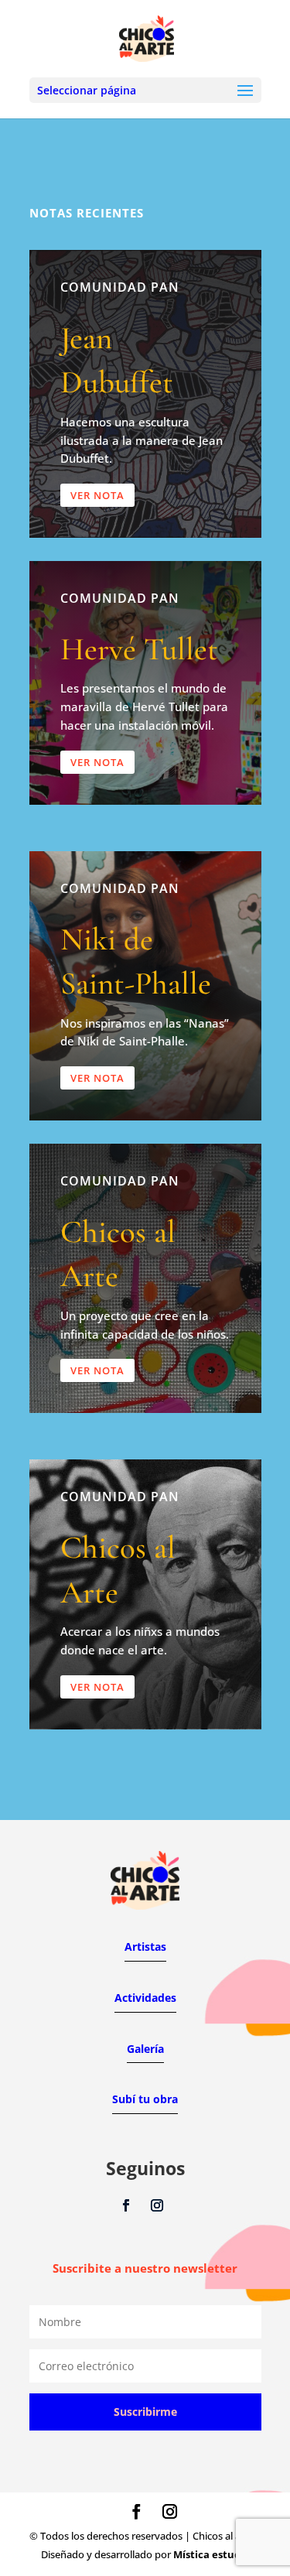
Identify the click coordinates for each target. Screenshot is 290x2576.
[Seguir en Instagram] (157, 2205)
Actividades (145, 1998)
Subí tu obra (145, 2099)
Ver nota (97, 495)
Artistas (145, 1947)
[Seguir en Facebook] (126, 2205)
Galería (145, 2049)
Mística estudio (212, 2554)
